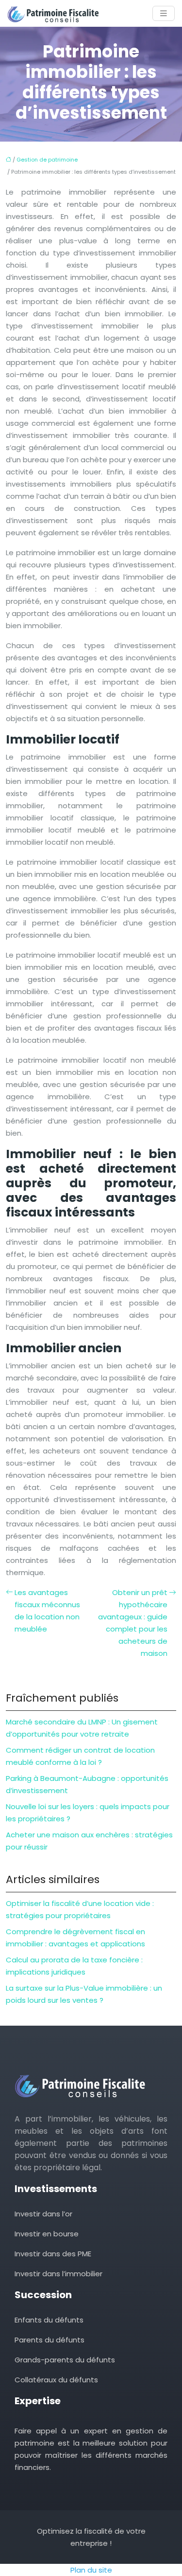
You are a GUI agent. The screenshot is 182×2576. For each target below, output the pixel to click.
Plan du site (91, 2570)
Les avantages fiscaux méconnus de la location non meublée (47, 1611)
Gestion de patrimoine (47, 160)
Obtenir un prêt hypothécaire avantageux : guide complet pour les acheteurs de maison (133, 1623)
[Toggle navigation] (164, 13)
